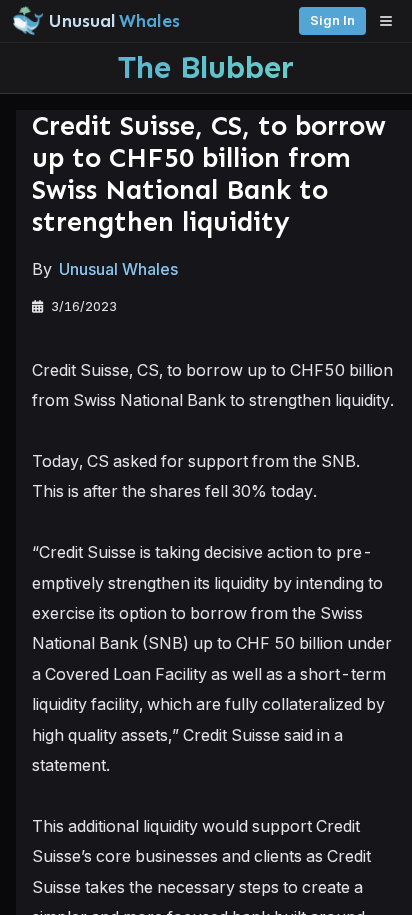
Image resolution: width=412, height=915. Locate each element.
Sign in (332, 20)
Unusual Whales (118, 269)
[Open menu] (391, 21)
